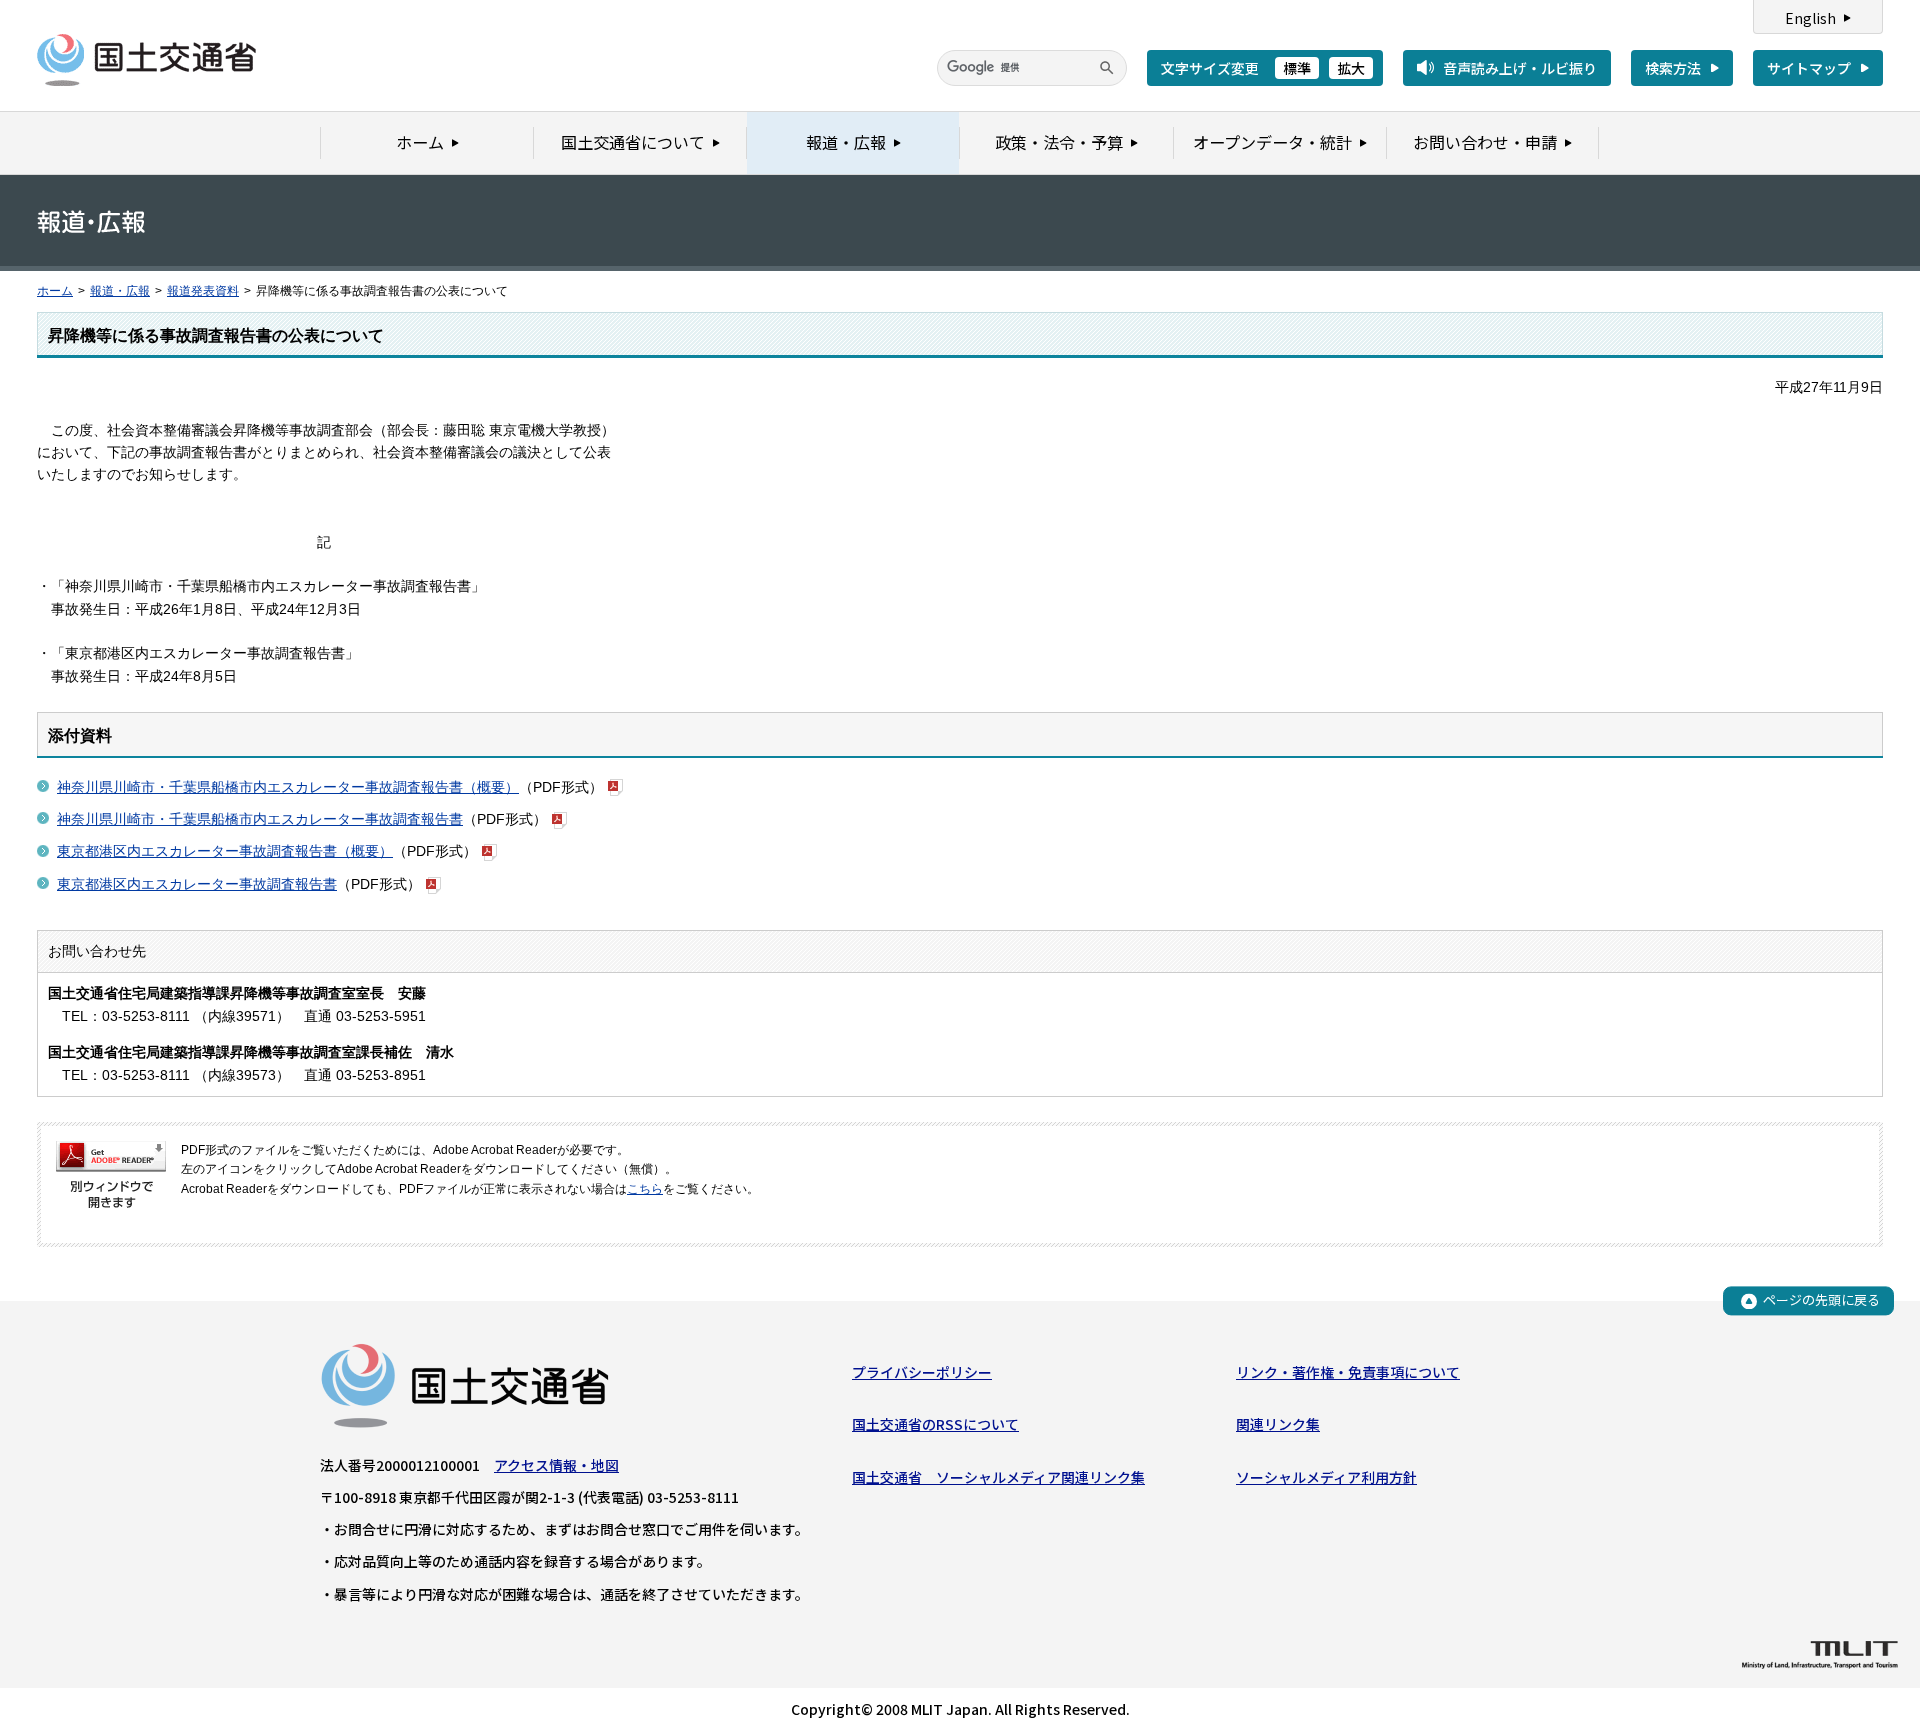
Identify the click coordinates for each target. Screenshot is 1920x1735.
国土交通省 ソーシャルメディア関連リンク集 (998, 1477)
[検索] (1107, 68)
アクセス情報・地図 (556, 1465)
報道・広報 (120, 291)
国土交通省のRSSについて (935, 1424)
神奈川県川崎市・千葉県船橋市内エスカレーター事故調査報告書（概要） (288, 787)
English (1810, 18)
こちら (645, 1189)
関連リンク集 (1278, 1424)
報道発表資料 (203, 291)
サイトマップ (1809, 68)
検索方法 (1673, 68)
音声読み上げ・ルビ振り (1520, 68)
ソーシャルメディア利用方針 (1326, 1477)
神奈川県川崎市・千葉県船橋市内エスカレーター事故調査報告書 (260, 819)
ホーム (55, 291)
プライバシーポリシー (922, 1372)
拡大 (1351, 68)
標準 (1297, 68)
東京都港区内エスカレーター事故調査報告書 (197, 884)
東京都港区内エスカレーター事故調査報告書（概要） (225, 851)
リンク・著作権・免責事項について (1348, 1372)
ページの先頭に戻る (1821, 1300)
